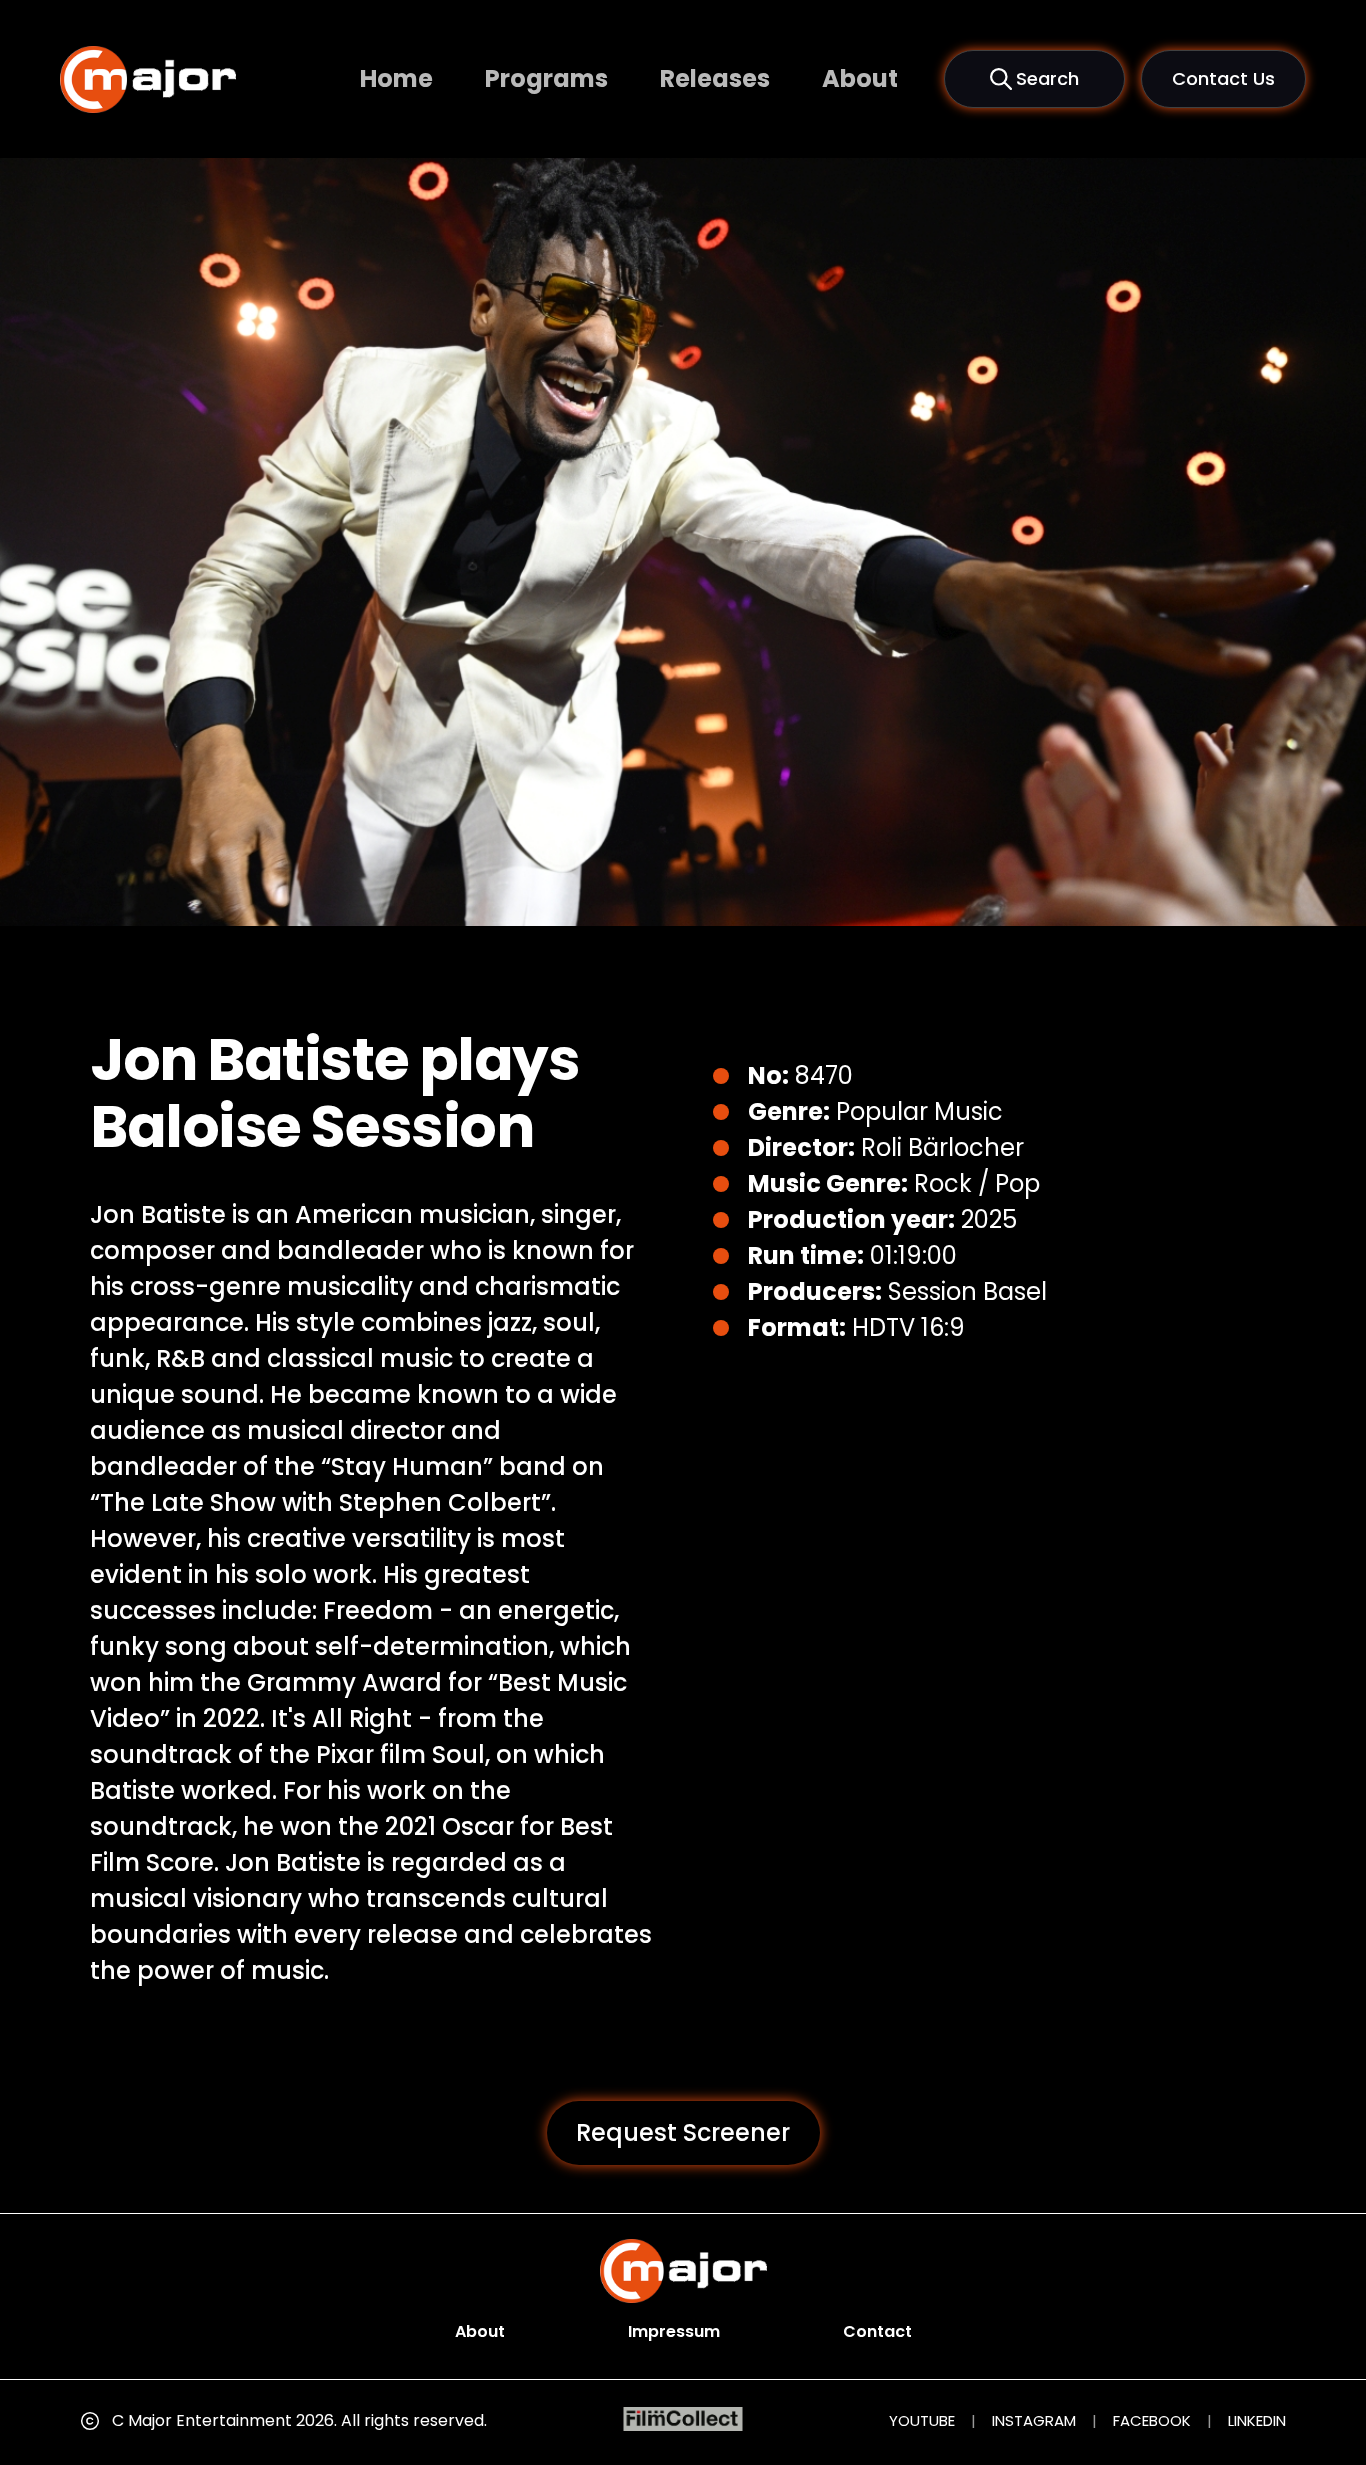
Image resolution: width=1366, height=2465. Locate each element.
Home (396, 78)
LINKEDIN (1257, 2420)
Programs (546, 78)
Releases (715, 78)
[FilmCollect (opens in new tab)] (683, 2419)
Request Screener (683, 2132)
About (860, 78)
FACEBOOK (1152, 2420)
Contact (877, 2331)
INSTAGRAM (1034, 2420)
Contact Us (1223, 78)
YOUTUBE (922, 2420)
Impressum (674, 2331)
